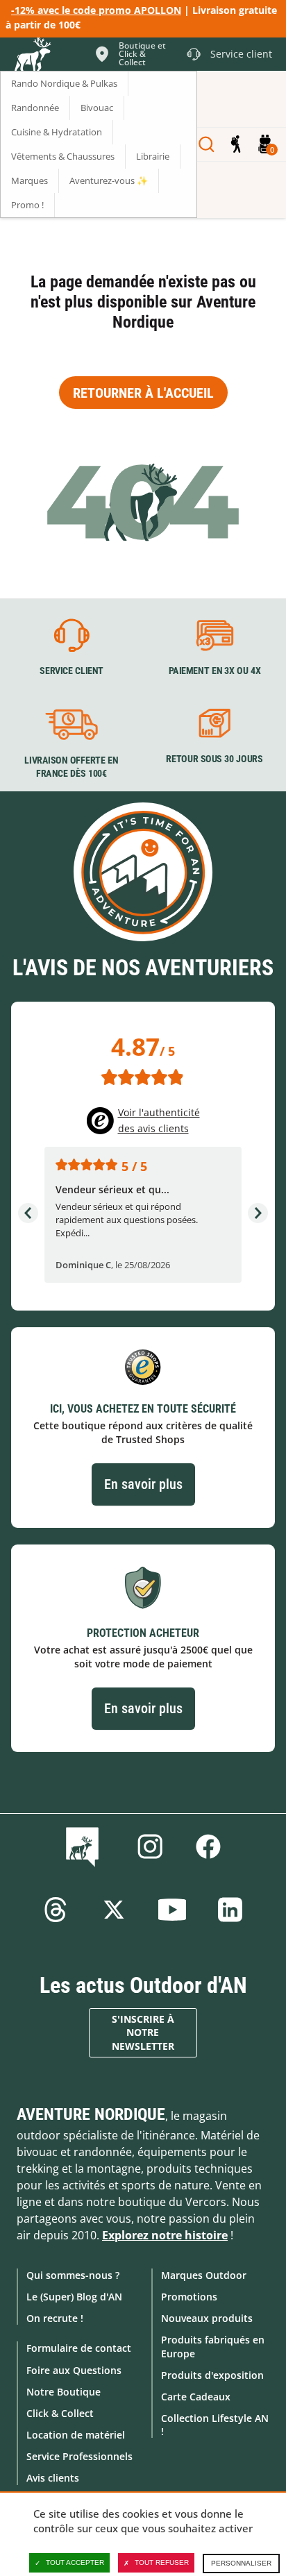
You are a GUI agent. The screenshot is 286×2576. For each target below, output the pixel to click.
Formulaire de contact (79, 2348)
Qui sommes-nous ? (73, 2275)
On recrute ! (55, 2318)
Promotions (189, 2297)
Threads (56, 1910)
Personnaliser (241, 2563)
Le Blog (85, 1846)
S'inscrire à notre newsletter (143, 2033)
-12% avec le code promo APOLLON (96, 10)
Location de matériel (76, 2435)
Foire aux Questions (74, 2370)
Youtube (172, 1910)
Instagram (150, 1846)
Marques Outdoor (204, 2275)
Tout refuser (162, 2562)
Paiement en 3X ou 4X (215, 671)
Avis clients (53, 2478)
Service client (71, 671)
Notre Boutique (64, 2392)
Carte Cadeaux (196, 2397)
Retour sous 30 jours (214, 759)
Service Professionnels (79, 2456)
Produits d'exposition (212, 2375)
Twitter (114, 1910)
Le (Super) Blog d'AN (74, 2297)
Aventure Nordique (91, 2114)
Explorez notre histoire (165, 2235)
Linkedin (230, 1910)
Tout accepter (75, 2562)
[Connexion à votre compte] (236, 144)
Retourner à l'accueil (143, 393)
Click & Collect (60, 2413)
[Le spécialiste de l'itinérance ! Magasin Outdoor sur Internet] (32, 56)
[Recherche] (207, 144)
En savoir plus (143, 1484)
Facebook (208, 1846)
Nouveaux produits (207, 2318)
